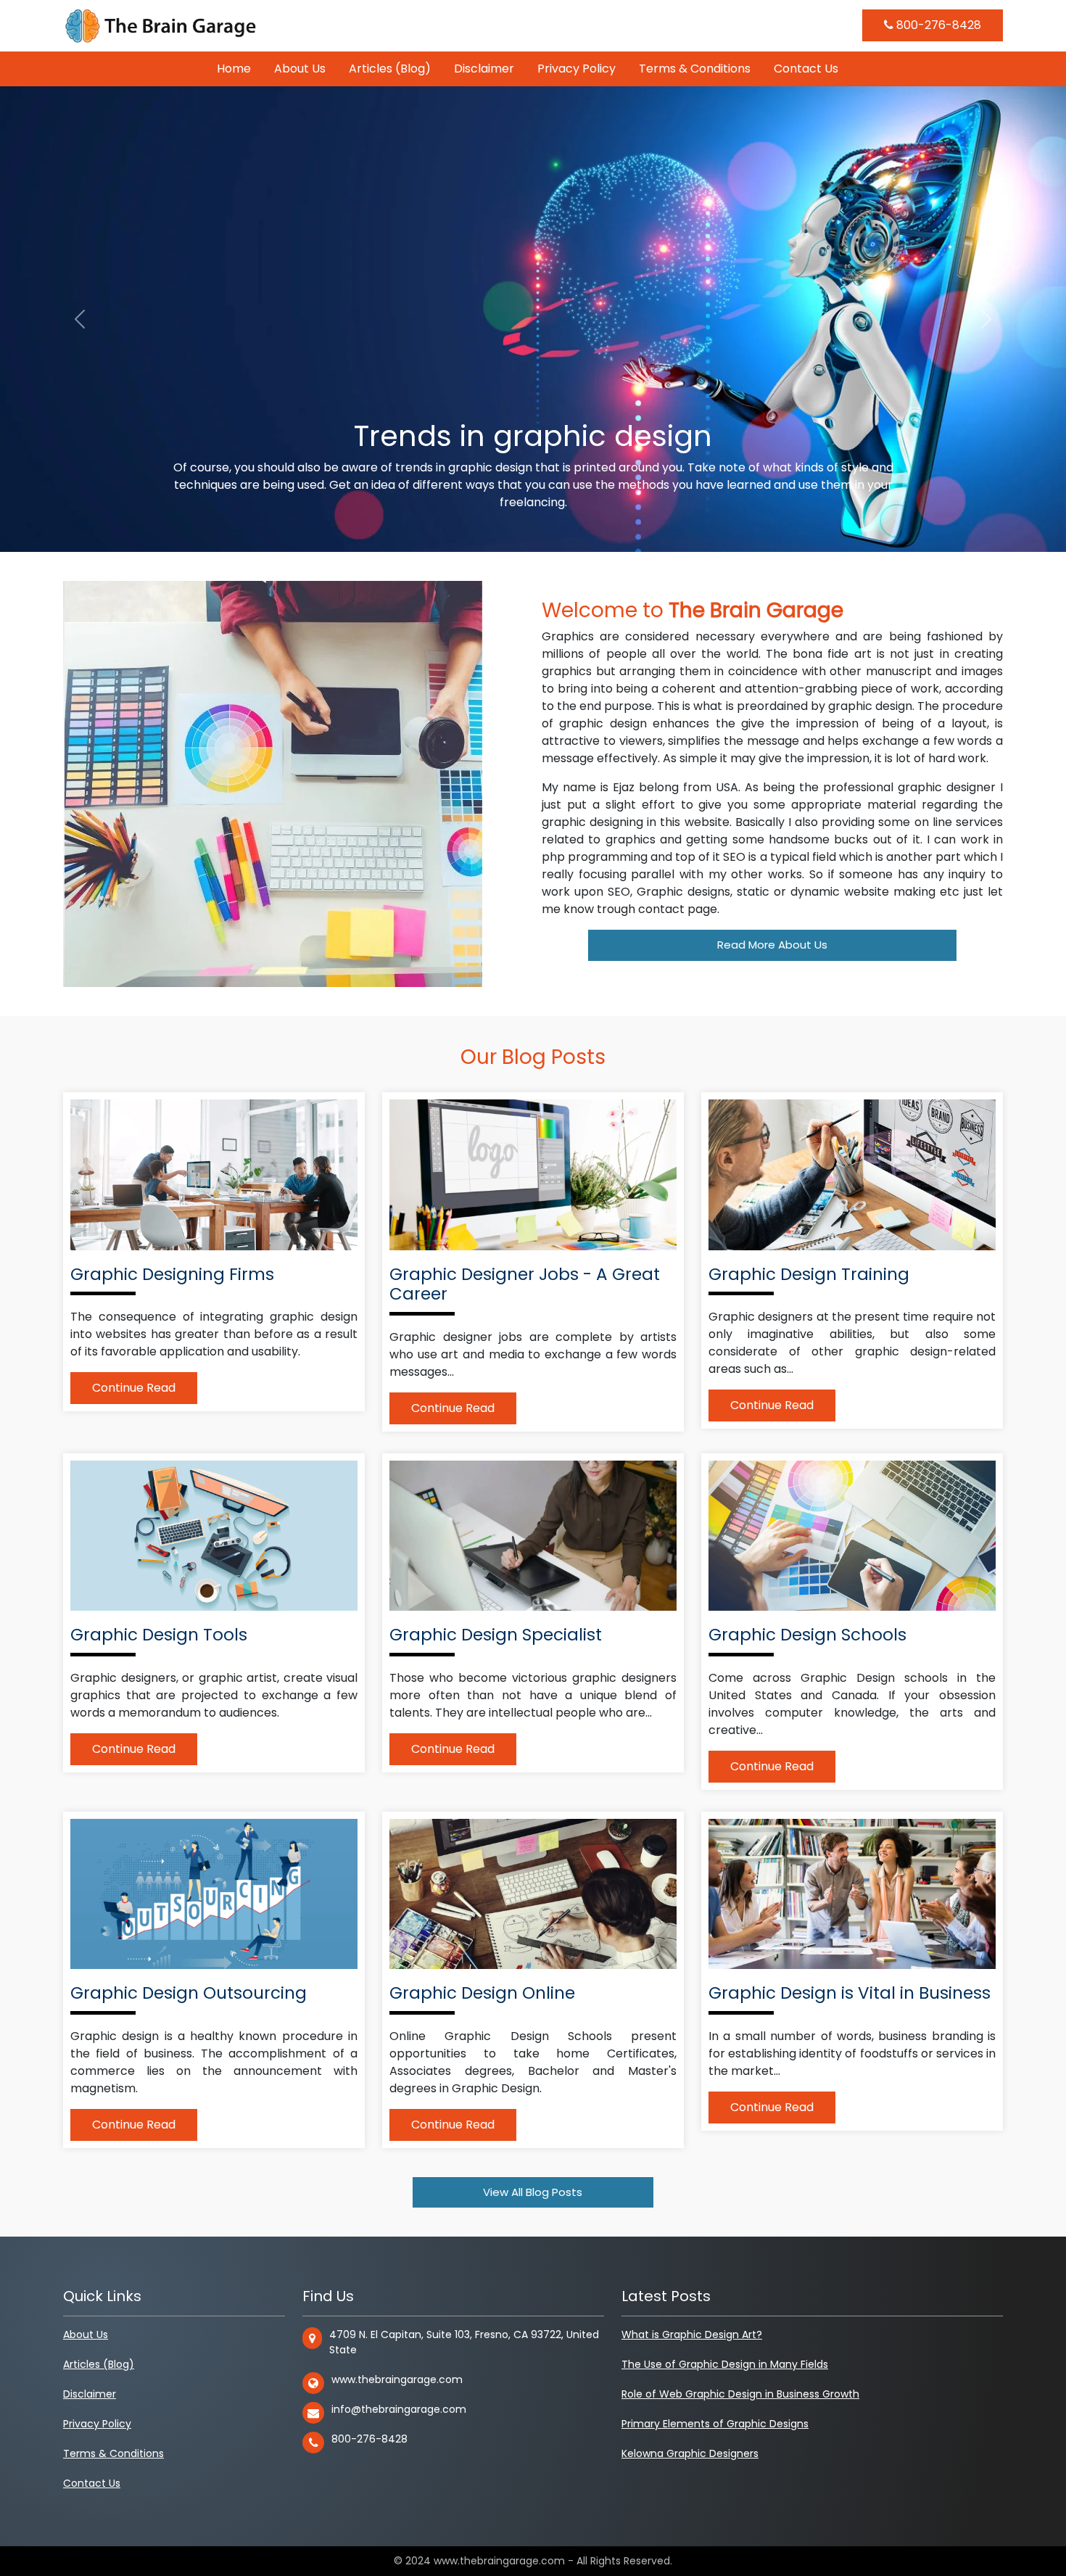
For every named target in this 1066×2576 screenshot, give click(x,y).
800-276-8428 (937, 25)
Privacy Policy (577, 69)
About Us (300, 69)
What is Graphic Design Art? (692, 2334)
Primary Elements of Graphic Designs (715, 2424)
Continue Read (134, 1388)
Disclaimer (484, 69)
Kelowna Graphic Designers (690, 2453)
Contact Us (806, 69)
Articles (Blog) (390, 69)
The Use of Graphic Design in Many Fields (725, 2364)
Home (234, 69)
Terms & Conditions (695, 69)
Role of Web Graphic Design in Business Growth (740, 2394)
